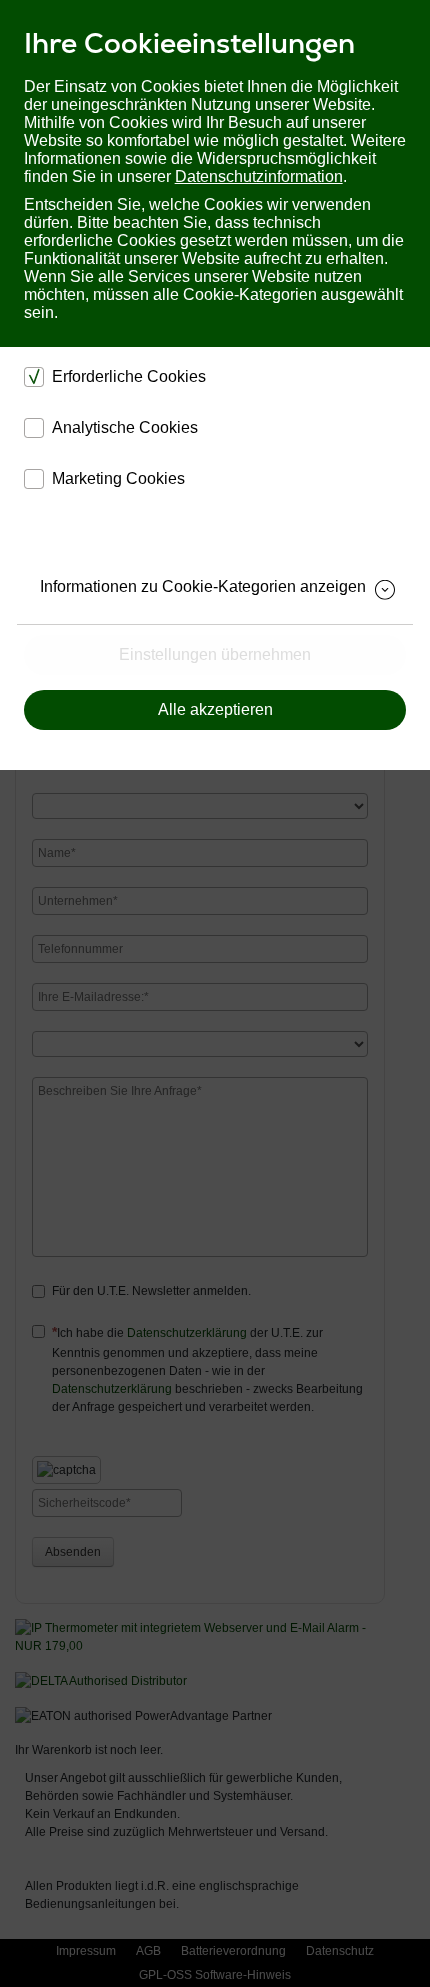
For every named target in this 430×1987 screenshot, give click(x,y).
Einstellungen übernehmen (215, 654)
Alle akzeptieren (215, 709)
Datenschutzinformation (259, 176)
